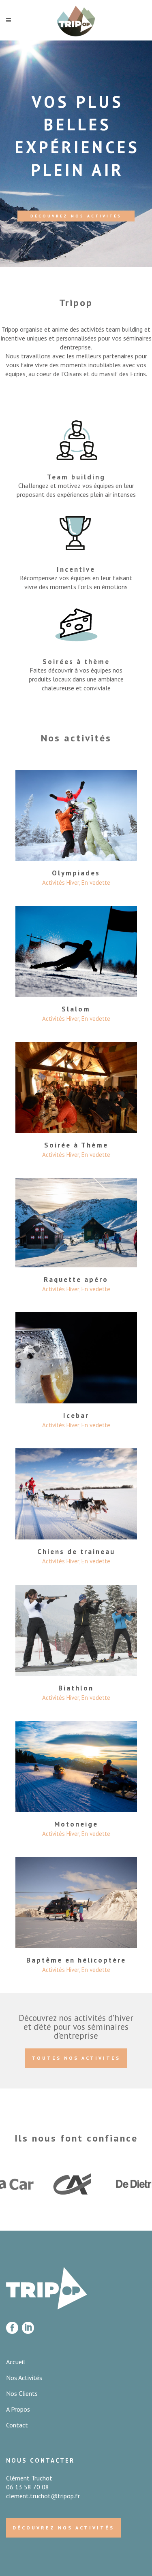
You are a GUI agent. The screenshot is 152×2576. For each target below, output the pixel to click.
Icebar (76, 1416)
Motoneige (76, 1824)
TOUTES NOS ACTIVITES (76, 2058)
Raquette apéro (76, 1279)
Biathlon (76, 1688)
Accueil (16, 2362)
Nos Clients (22, 2393)
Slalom (76, 1009)
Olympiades (76, 873)
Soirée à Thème (76, 1145)
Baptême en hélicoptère (76, 1960)
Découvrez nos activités (76, 216)
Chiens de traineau (76, 1552)
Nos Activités (24, 2378)
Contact (17, 2425)
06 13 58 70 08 (28, 2487)
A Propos (18, 2409)
